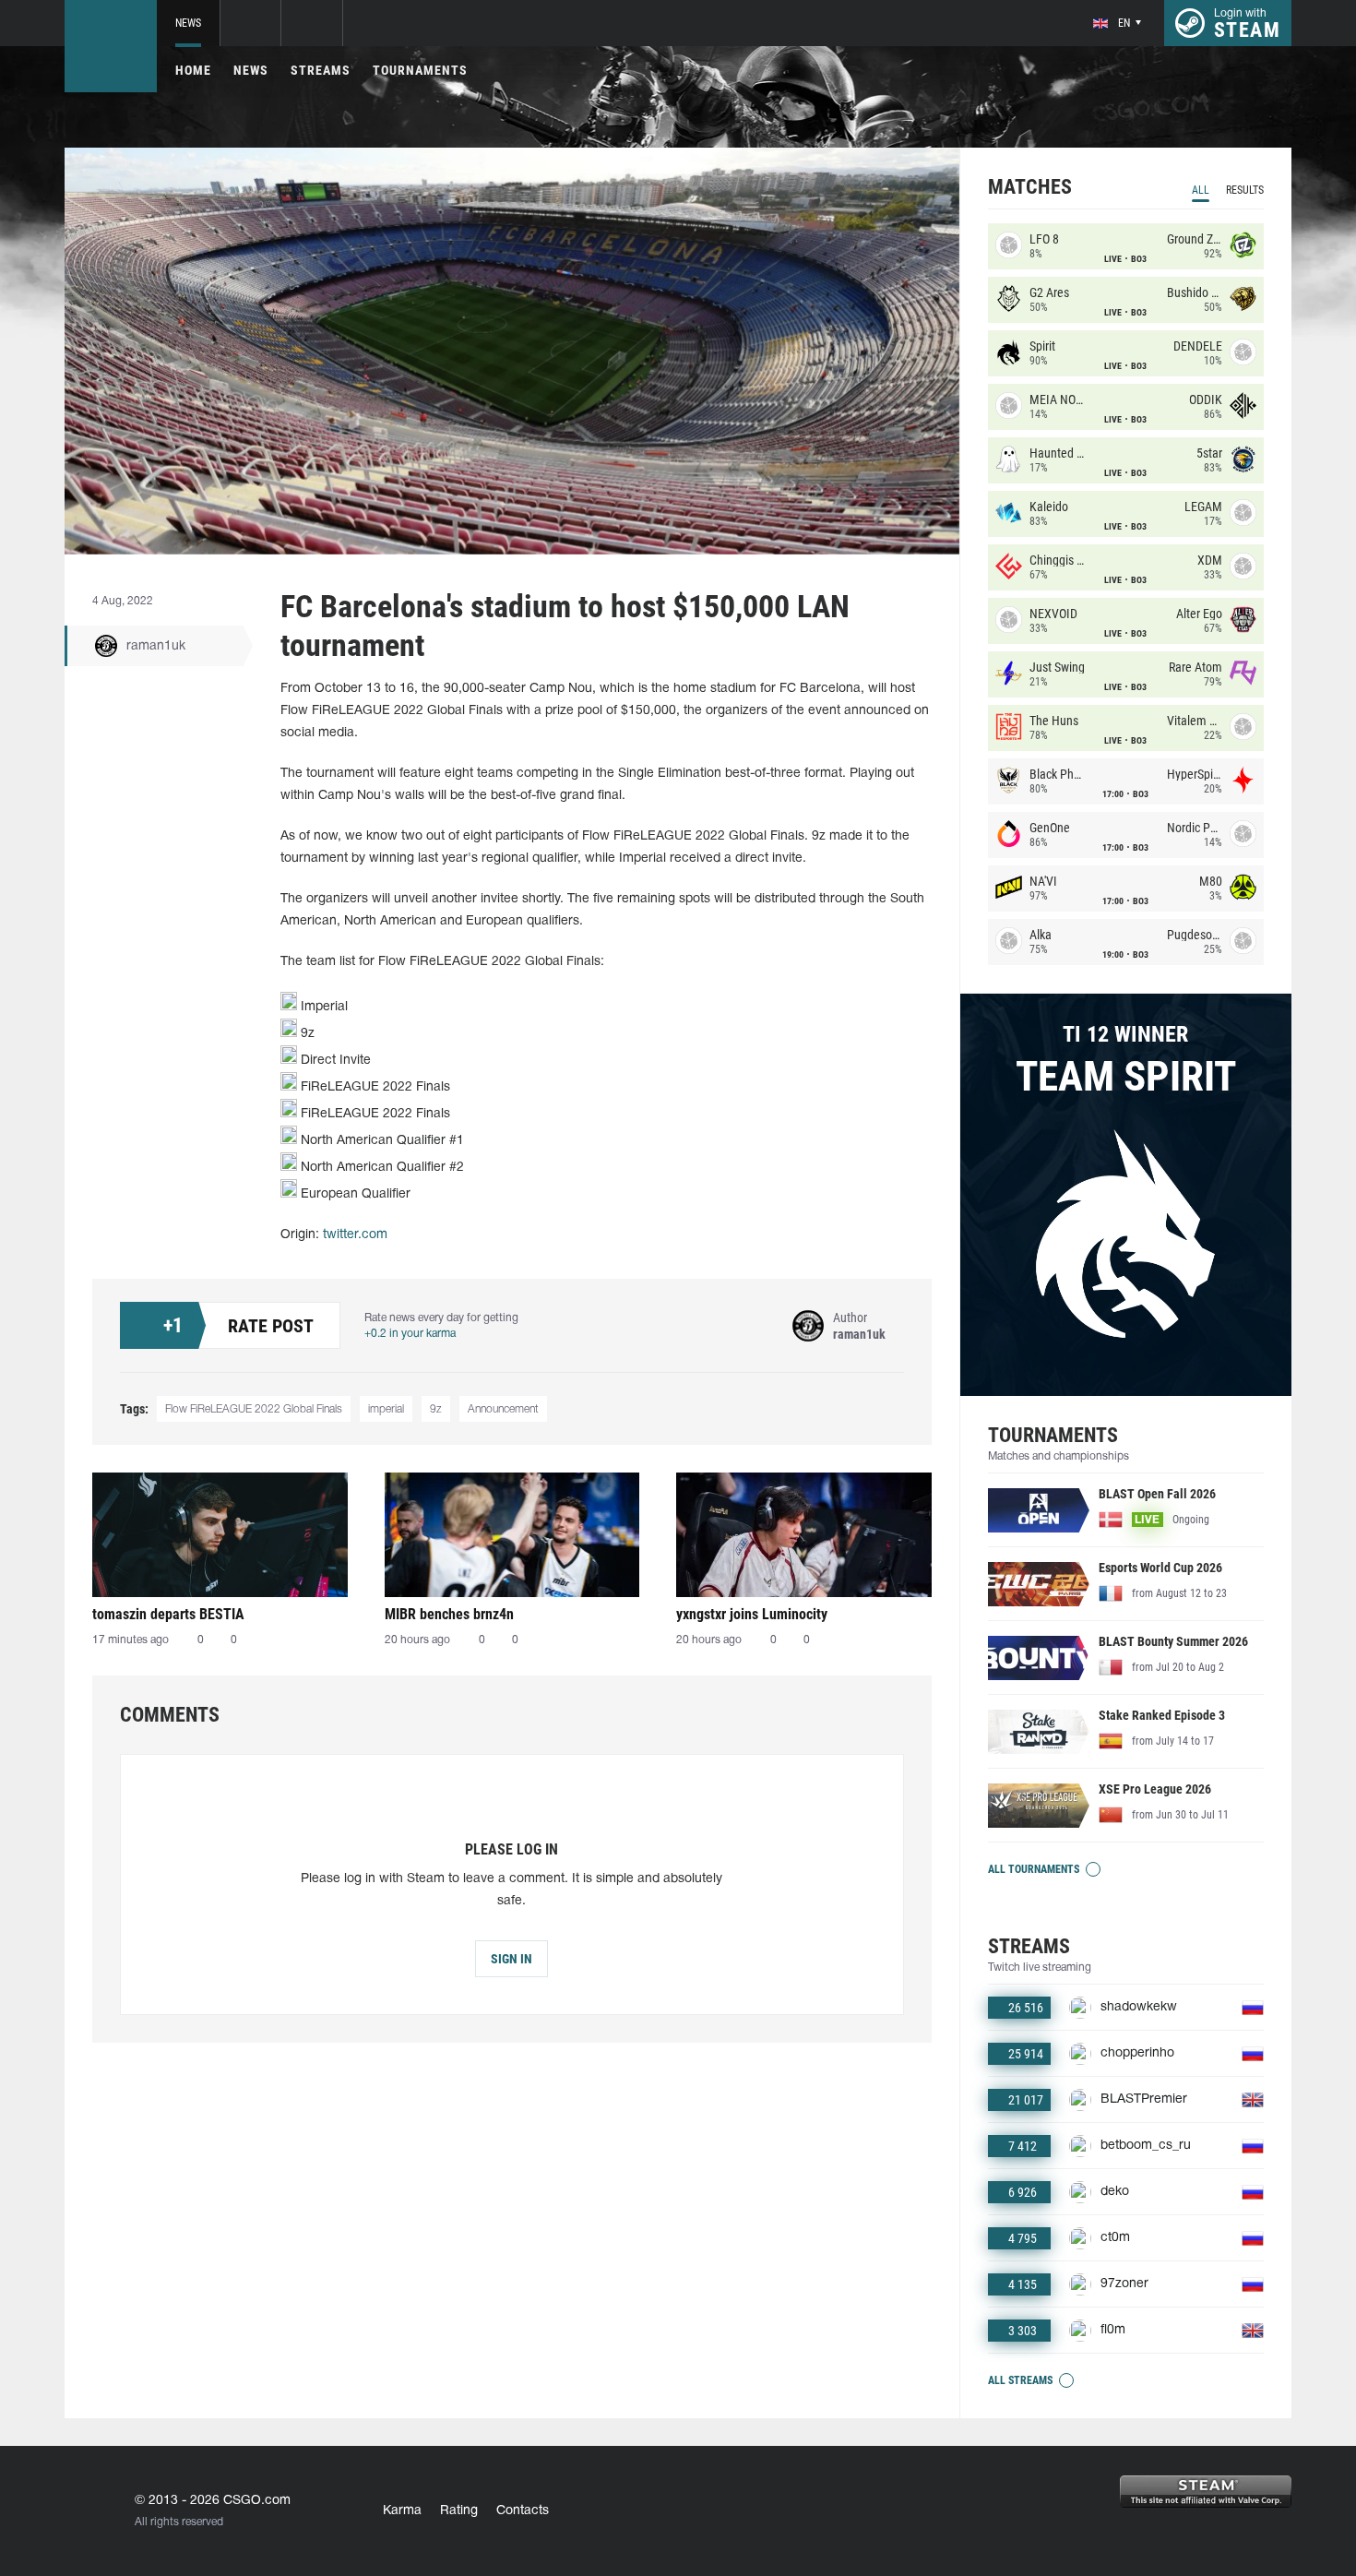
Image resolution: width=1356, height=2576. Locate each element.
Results (1245, 190)
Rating (459, 2511)
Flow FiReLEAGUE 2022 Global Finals (254, 1409)
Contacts (523, 2511)
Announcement (503, 1409)
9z (436, 1409)
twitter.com (355, 1235)
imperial (386, 1409)
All (1201, 190)
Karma (402, 2511)
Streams (321, 70)
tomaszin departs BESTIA (168, 1614)
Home (193, 70)
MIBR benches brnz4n (449, 1614)
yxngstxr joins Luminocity (752, 1614)
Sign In (511, 1959)
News (188, 23)
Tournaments (420, 70)
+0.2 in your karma (410, 1334)
